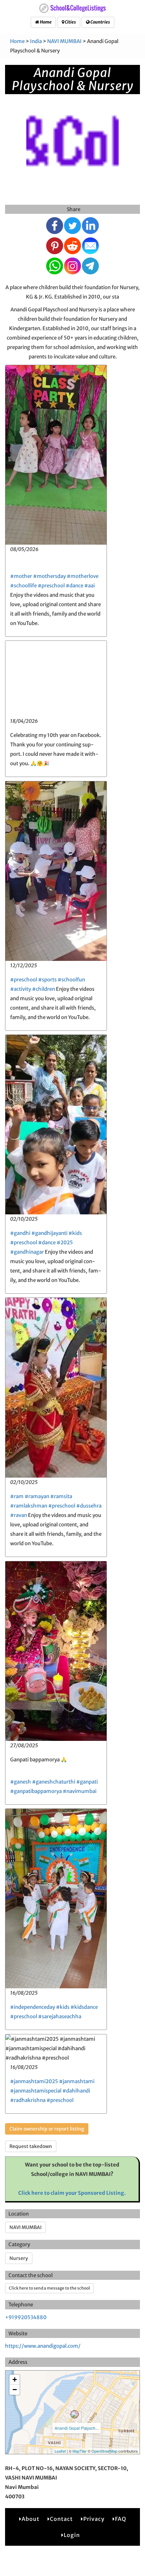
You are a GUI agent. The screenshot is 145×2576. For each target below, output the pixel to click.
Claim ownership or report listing (47, 2129)
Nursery (19, 2258)
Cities (70, 22)
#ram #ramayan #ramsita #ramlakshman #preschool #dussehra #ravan (56, 1506)
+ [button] (15, 2379)
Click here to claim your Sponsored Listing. (72, 2193)
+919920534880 (26, 2317)
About (31, 2519)
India (36, 41)
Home (45, 22)
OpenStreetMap (104, 2451)
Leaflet (60, 2451)
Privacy (94, 2519)
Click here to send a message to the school (49, 2288)
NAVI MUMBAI (64, 41)
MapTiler (80, 2451)
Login (72, 2535)
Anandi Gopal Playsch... (77, 2428)
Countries (100, 22)
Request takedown (31, 2146)
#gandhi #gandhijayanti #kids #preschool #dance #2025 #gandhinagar (46, 1242)
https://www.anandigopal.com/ (43, 2346)
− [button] (15, 2390)
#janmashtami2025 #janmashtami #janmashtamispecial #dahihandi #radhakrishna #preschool (52, 2091)
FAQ (121, 2519)
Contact (61, 2519)
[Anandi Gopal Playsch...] (75, 2414)
